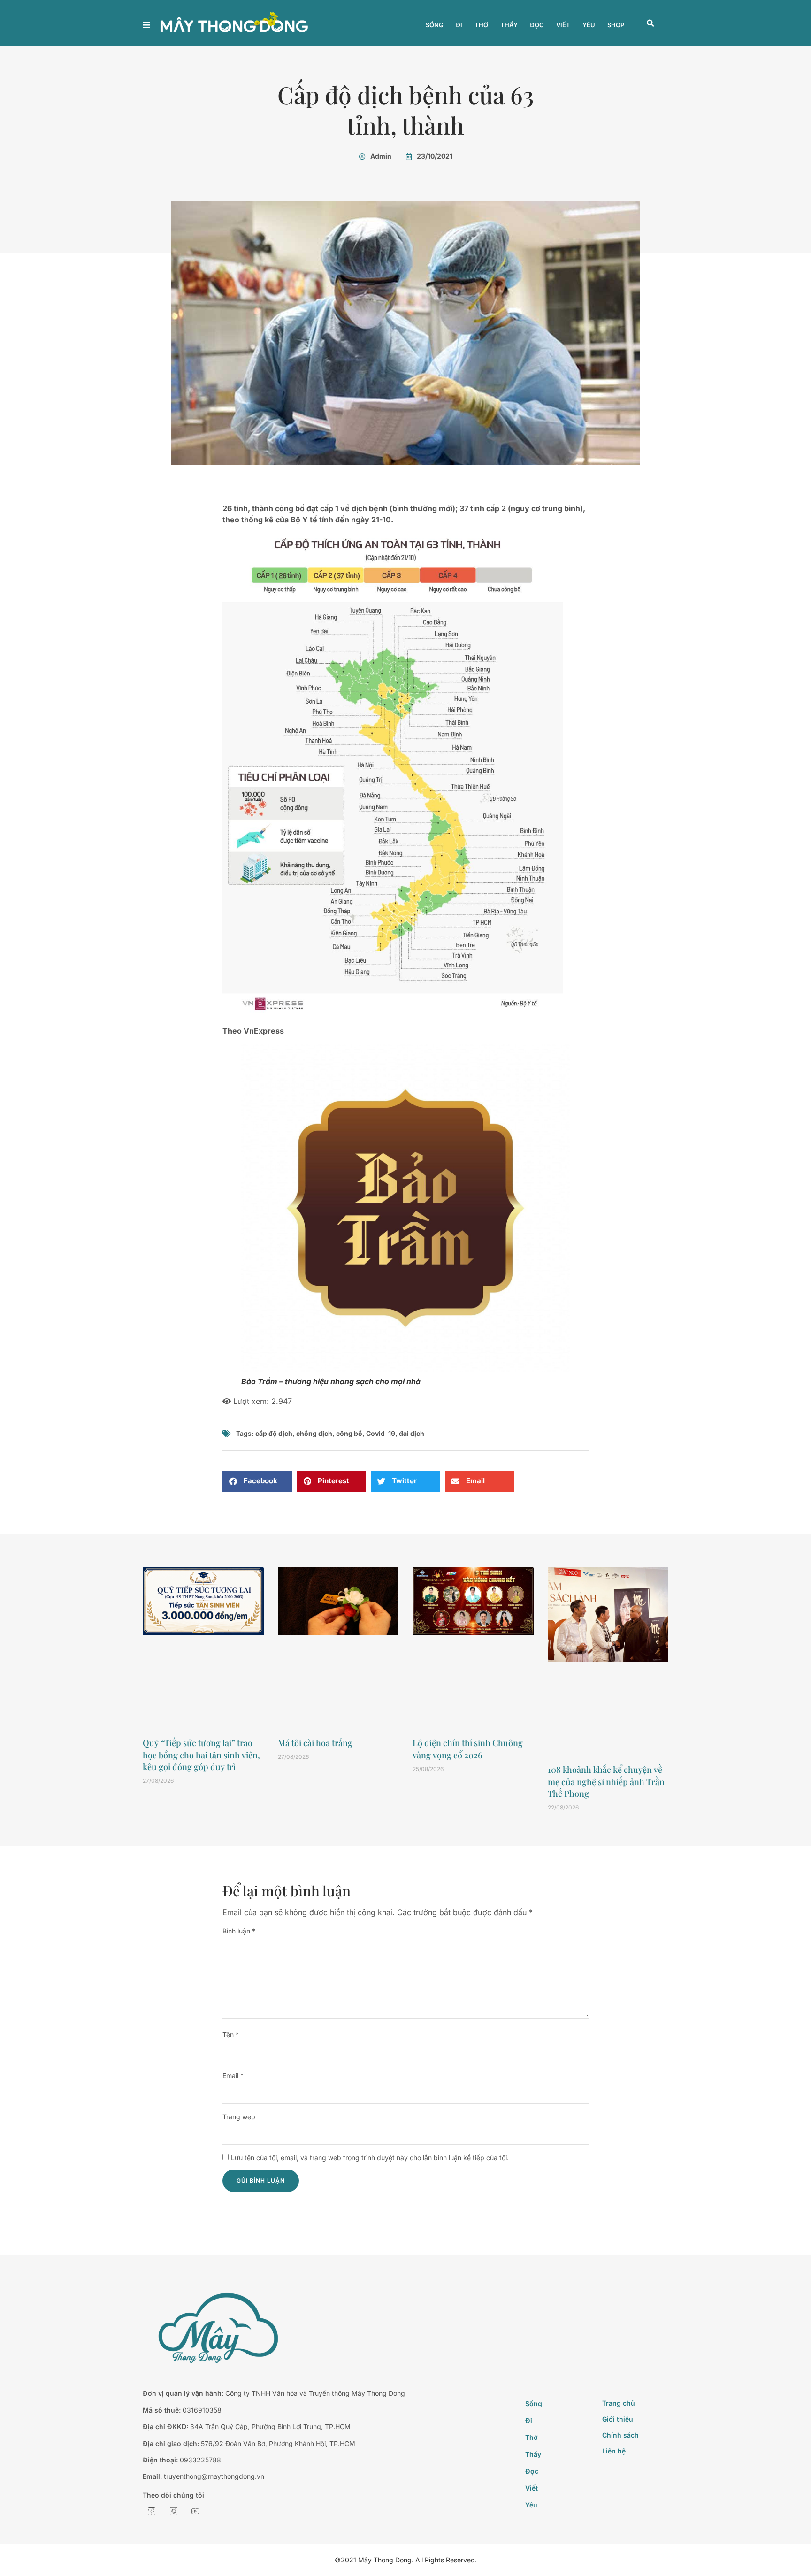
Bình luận (239, 1931)
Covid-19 (381, 1433)
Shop (616, 25)
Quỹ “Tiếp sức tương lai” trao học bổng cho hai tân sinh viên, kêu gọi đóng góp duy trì (201, 1755)
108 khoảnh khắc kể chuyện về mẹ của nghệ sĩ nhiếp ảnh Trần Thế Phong (606, 1781)
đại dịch (412, 1433)
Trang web (239, 2117)
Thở (481, 25)
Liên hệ (614, 2451)
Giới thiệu (618, 2419)
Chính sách (620, 2435)
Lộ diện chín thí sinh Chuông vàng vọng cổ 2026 (468, 1749)
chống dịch (314, 1433)
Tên (231, 2035)
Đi (459, 25)
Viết (563, 25)
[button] (650, 23)
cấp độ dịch (274, 1433)
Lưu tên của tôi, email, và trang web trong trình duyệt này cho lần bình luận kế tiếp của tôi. (370, 2158)
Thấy (509, 25)
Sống (435, 25)
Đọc (537, 25)
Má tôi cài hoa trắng (315, 1743)
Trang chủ (619, 2403)
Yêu (589, 25)
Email (233, 2075)
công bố (349, 1433)
